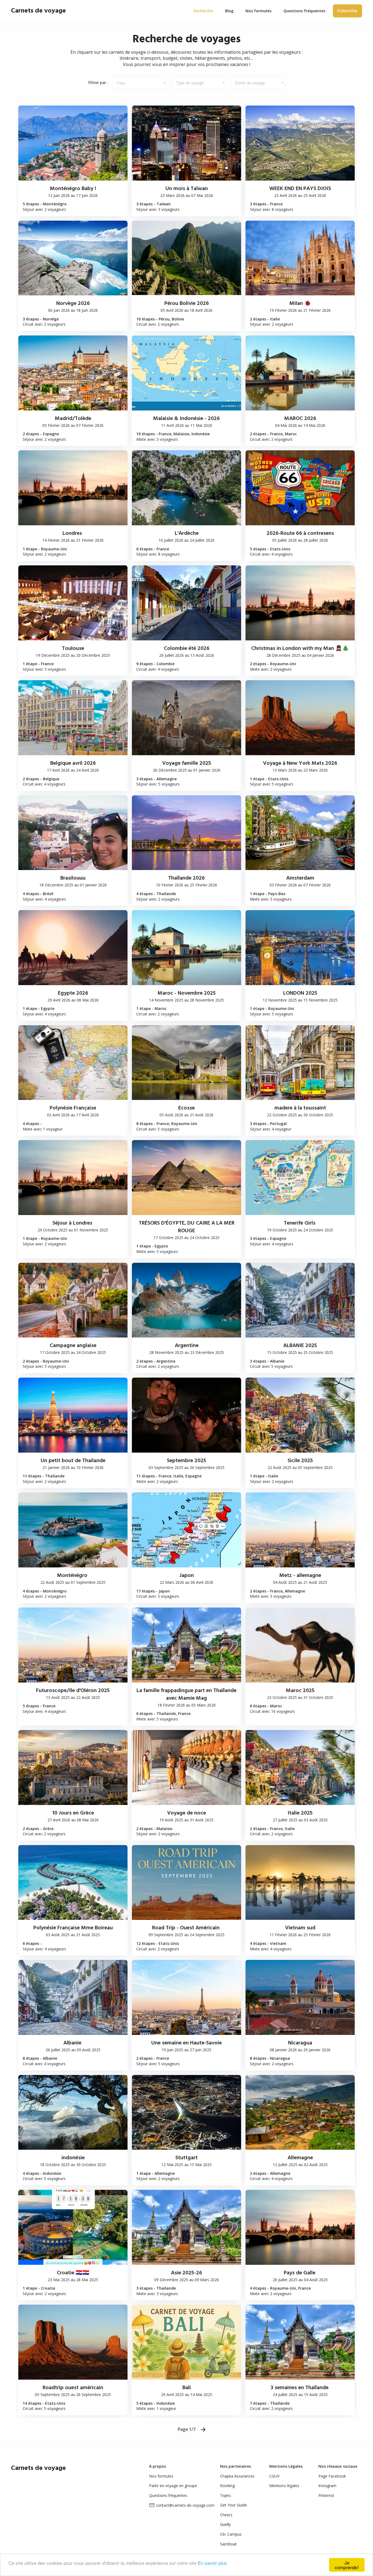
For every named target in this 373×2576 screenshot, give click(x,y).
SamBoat (228, 2544)
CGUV (274, 2476)
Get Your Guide (233, 2505)
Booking (227, 2486)
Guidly (225, 2524)
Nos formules (161, 2476)
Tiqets (226, 2495)
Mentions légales (284, 2486)
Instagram (327, 2486)
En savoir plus (212, 2563)
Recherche (203, 11)
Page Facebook (332, 2476)
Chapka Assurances (237, 2476)
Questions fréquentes (168, 2495)
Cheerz (226, 2515)
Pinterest (326, 2495)
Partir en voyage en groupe (173, 2486)
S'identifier (347, 11)
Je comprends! (347, 2565)
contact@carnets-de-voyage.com (185, 2505)
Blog (229, 11)
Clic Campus (231, 2534)
